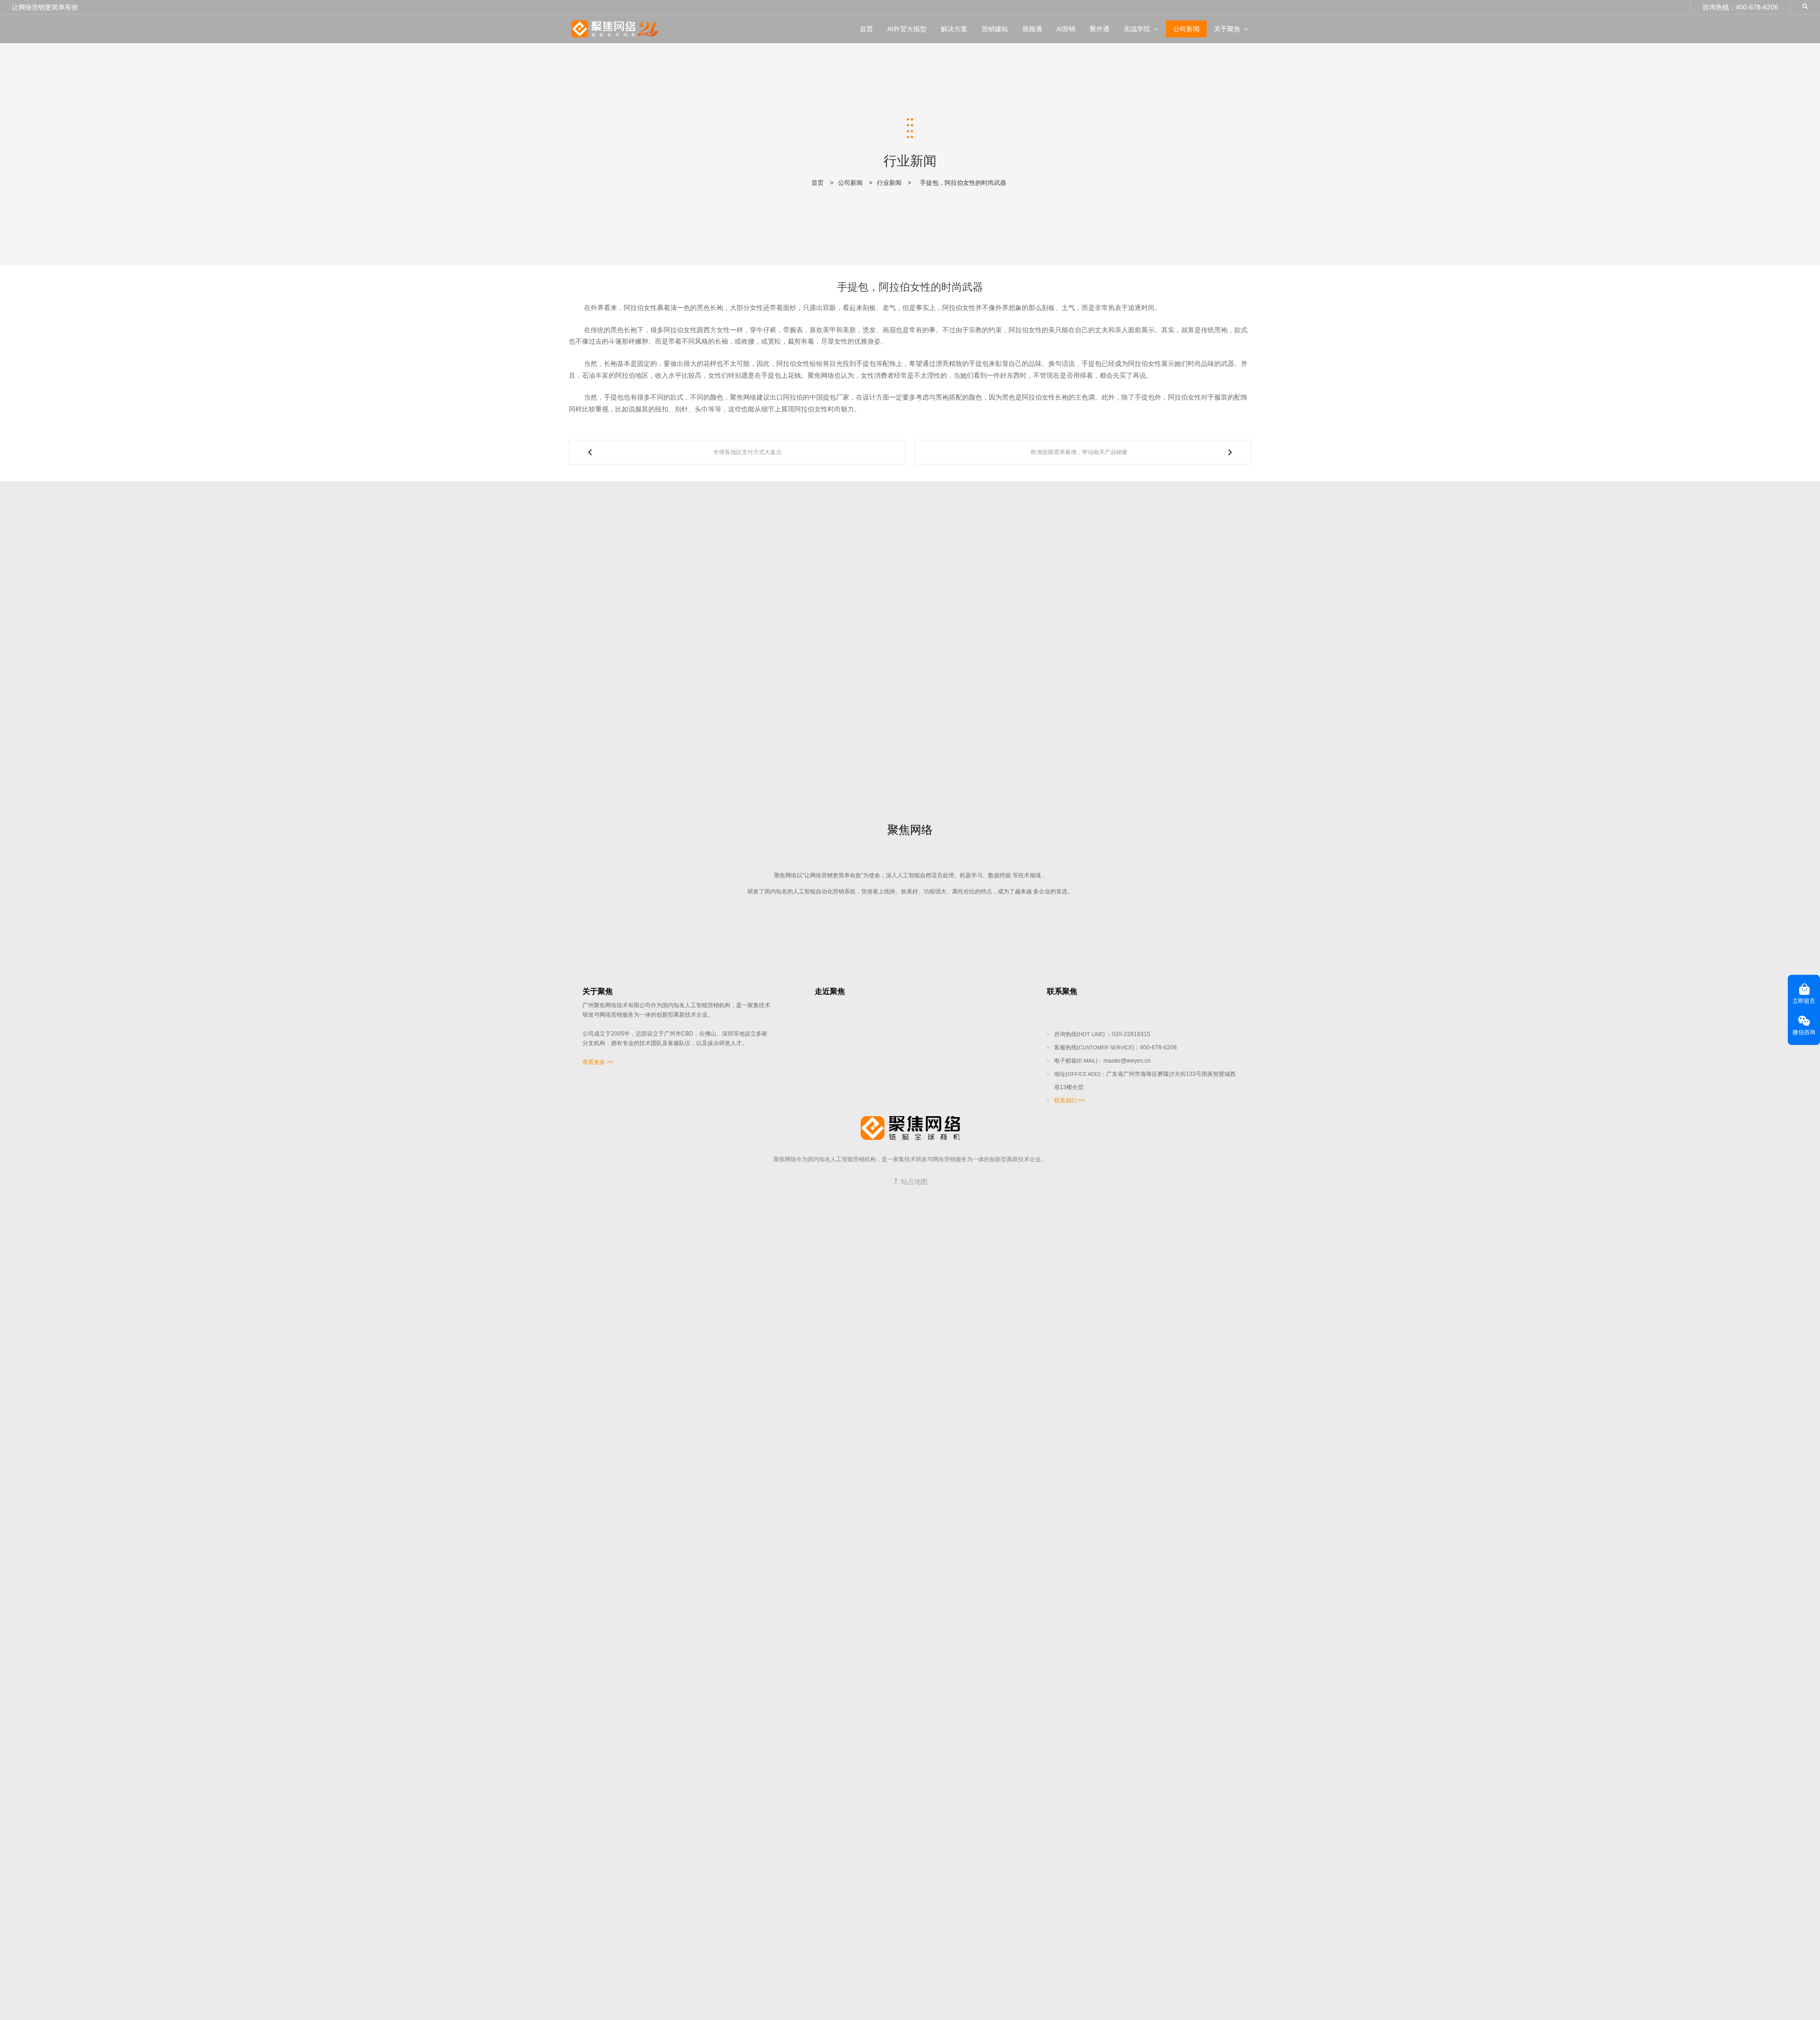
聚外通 (1100, 29)
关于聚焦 (1227, 29)
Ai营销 (1066, 29)
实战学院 (1137, 29)
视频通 (1032, 29)
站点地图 (913, 1182)
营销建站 (995, 29)
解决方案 (954, 29)
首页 (866, 29)
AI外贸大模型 (907, 29)
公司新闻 (1186, 29)
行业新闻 (889, 183)
